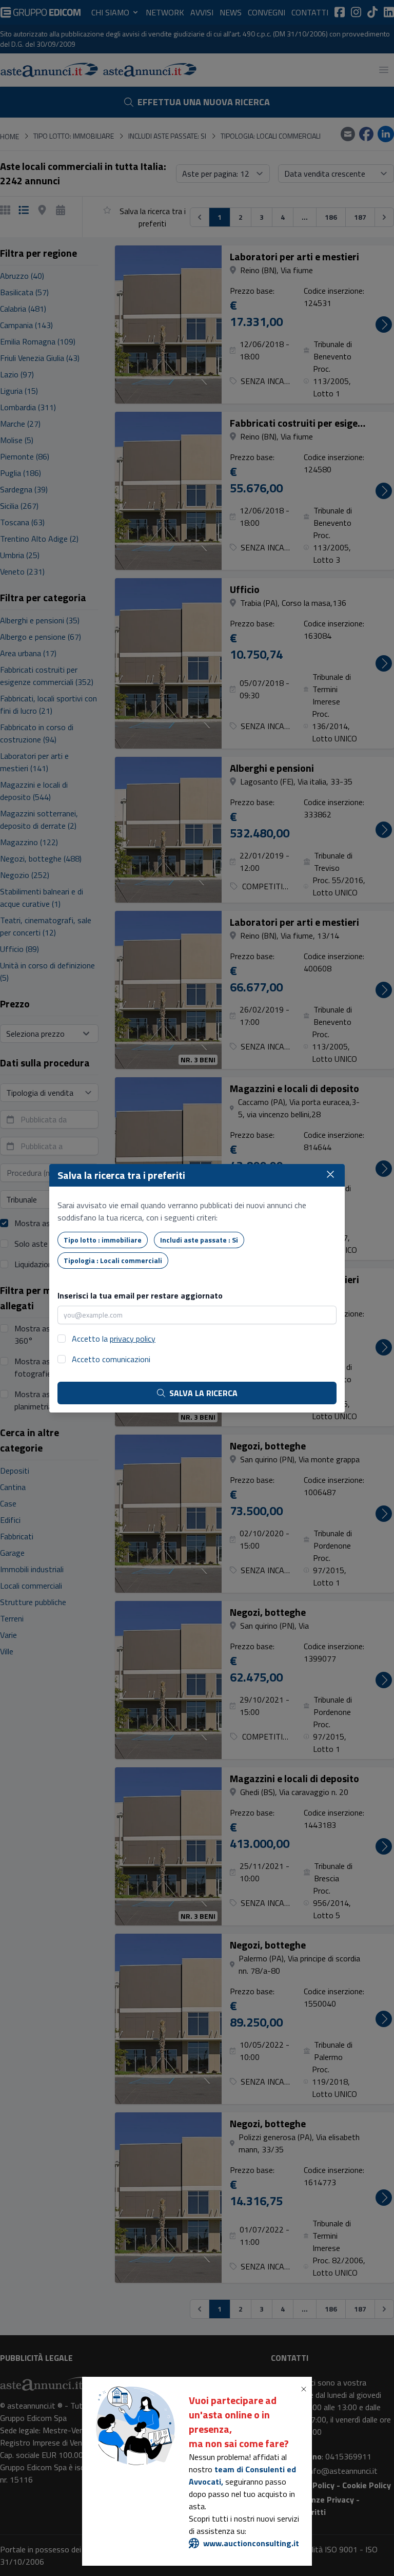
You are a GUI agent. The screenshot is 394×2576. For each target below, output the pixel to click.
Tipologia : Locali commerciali (113, 1260)
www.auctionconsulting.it (251, 2543)
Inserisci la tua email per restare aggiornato (140, 1295)
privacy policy (133, 1339)
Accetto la (114, 1339)
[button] (306, 2389)
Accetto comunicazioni (111, 1359)
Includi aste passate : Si (199, 1240)
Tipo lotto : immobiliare (103, 1240)
